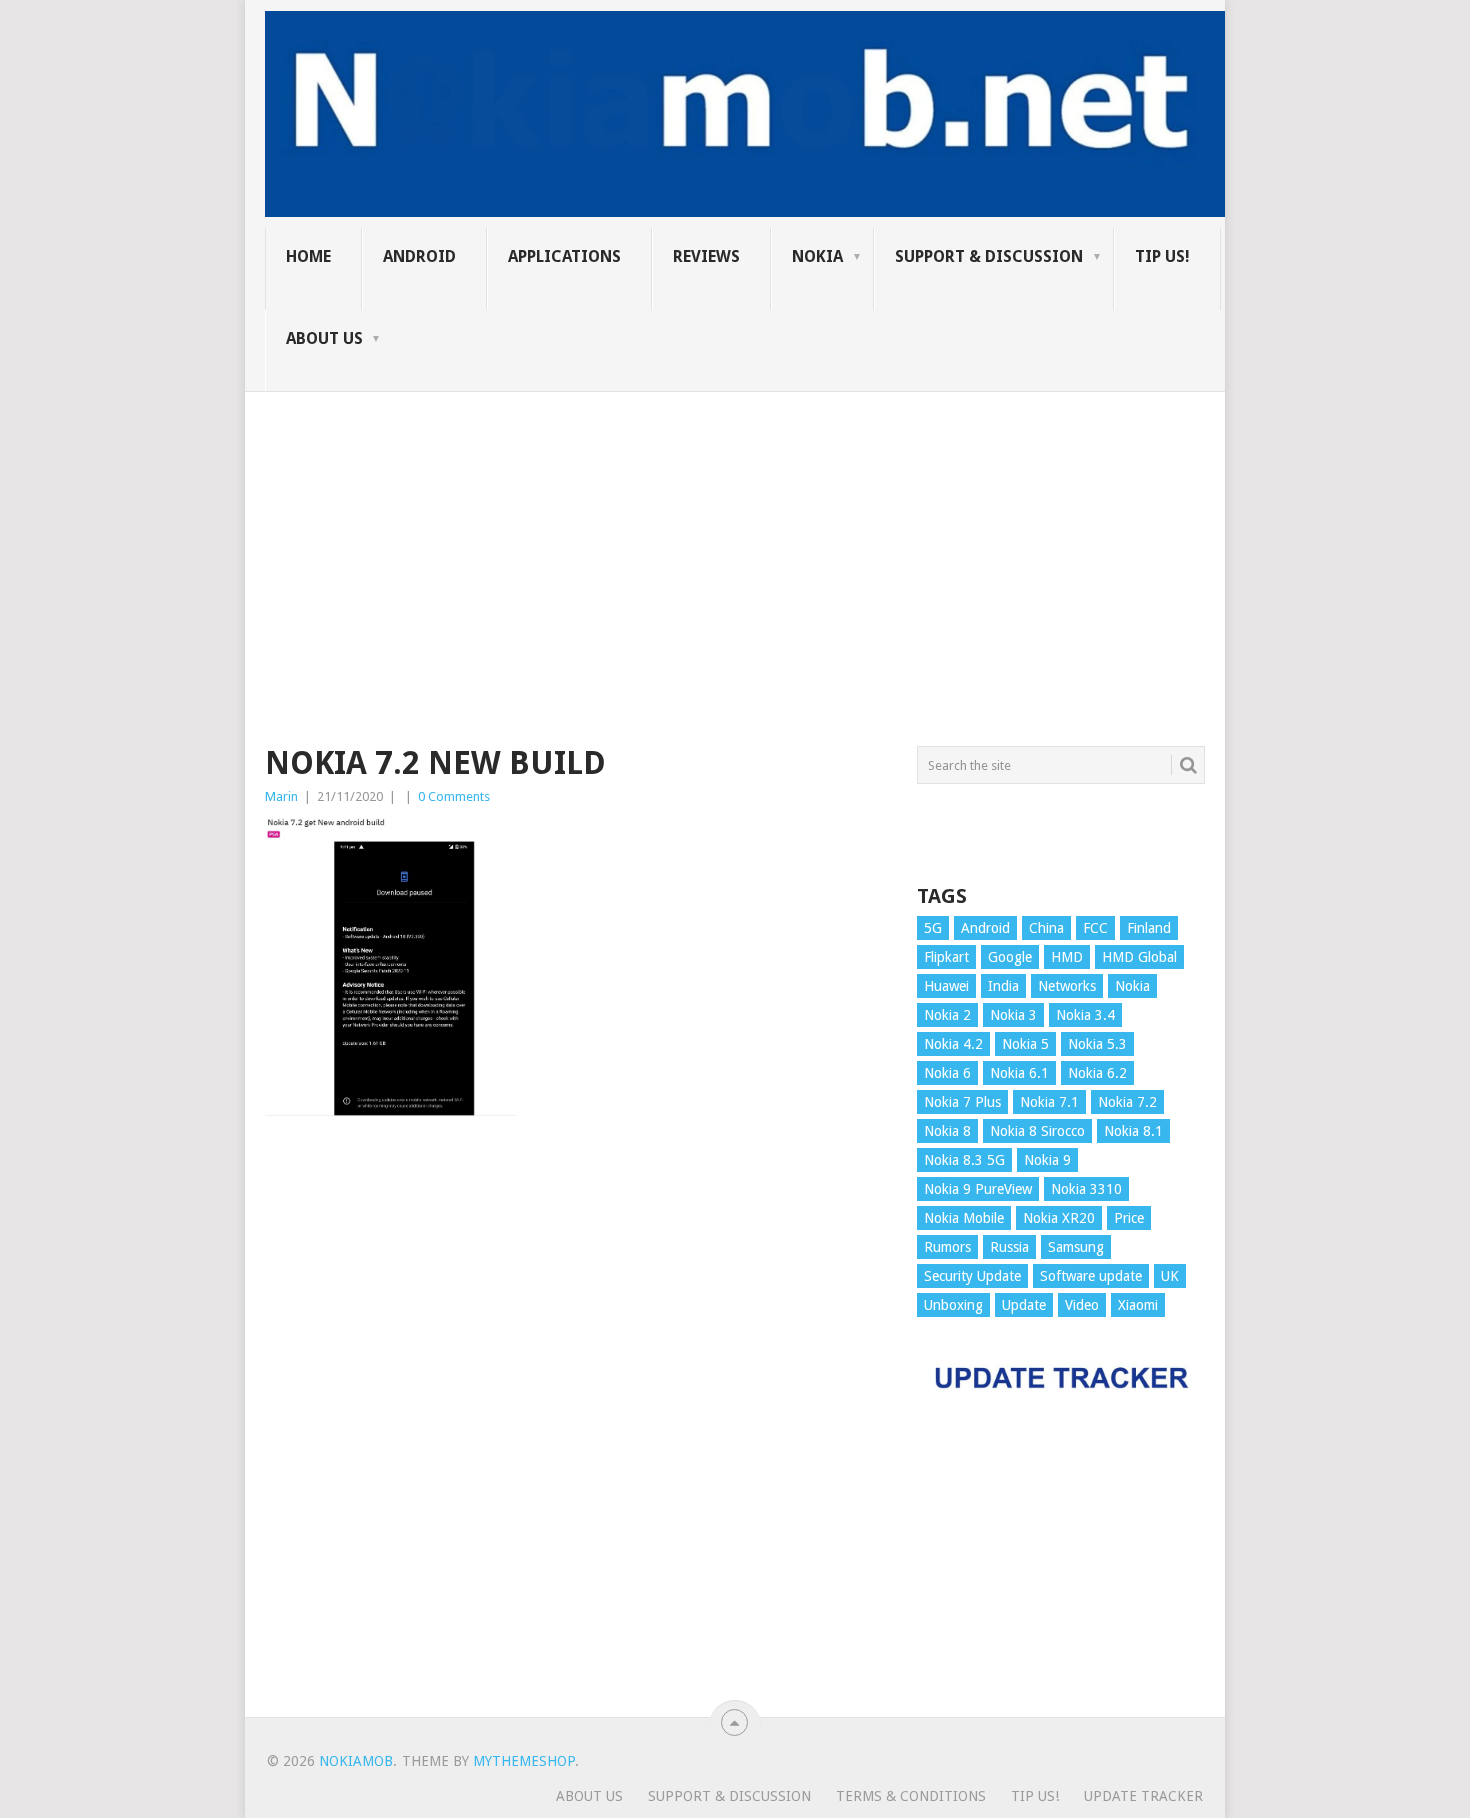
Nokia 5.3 (1097, 1044)
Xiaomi (1138, 1305)
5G (933, 928)
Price (1129, 1218)
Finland (1149, 928)
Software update (1091, 1276)
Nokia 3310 (1086, 1189)
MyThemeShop (524, 1761)
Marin (281, 796)
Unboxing (953, 1305)
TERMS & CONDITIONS (911, 1796)
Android (419, 256)
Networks (1067, 986)
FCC (1095, 928)
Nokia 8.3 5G (964, 1160)
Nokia (817, 256)
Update (1024, 1305)
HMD (1067, 957)
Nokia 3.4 (1085, 1015)
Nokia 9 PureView (978, 1189)
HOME (308, 256)
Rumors (947, 1247)
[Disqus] (576, 1427)
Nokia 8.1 (1133, 1131)
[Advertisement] (735, 532)
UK (1170, 1276)
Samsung (1076, 1247)
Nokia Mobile (964, 1218)
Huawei (946, 986)
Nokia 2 (947, 1015)
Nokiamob (356, 1761)
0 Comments (454, 796)
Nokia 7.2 (1127, 1102)
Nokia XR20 (1059, 1218)
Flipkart (946, 957)
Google (1010, 957)
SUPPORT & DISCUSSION (989, 256)
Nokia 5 (1025, 1044)
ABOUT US (324, 338)
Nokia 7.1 (1049, 1102)
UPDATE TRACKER (1143, 1796)
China (1046, 928)
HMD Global (1139, 957)
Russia (1009, 1247)
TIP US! (1162, 256)
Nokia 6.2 (1097, 1073)
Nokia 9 (1047, 1160)
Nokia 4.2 (953, 1044)
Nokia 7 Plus (962, 1102)
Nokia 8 (947, 1131)
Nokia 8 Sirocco (1037, 1131)
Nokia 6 (947, 1073)
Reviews (706, 256)
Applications (564, 256)
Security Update (972, 1276)
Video (1082, 1305)
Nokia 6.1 (1019, 1073)
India (1003, 986)
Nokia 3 (1013, 1015)
